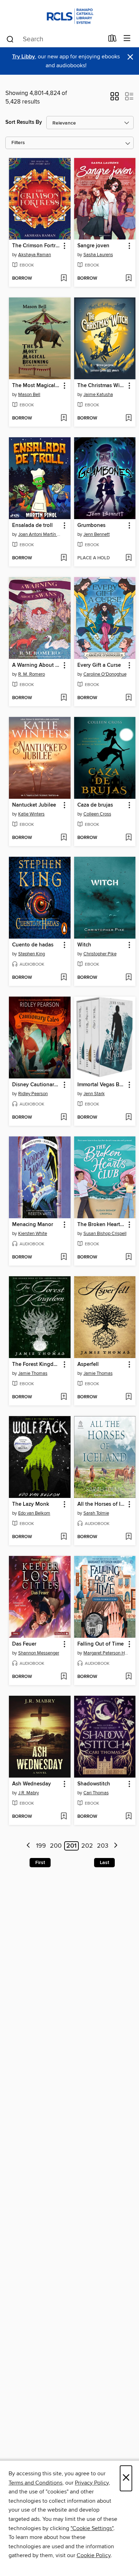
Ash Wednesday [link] (32, 1784)
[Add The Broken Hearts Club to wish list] (128, 1257)
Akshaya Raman (35, 255)
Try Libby (24, 57)
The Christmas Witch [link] (102, 386)
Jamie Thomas (33, 1373)
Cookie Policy (94, 2555)
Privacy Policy (92, 2483)
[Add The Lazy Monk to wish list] (64, 1537)
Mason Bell (29, 395)
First (40, 1863)
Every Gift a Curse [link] (99, 665)
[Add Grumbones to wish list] (128, 558)
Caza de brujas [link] (95, 805)
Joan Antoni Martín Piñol (41, 534)
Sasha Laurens (98, 255)
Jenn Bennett (97, 534)
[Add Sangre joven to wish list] (128, 279)
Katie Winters (31, 814)
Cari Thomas (96, 1793)
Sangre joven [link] (93, 246)
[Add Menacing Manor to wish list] (64, 1257)
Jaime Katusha (98, 395)
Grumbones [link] (91, 526)
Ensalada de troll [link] (32, 526)
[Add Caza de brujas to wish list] (128, 838)
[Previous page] (29, 1846)
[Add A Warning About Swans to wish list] (64, 698)
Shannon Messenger (39, 1653)
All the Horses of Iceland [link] (102, 1504)
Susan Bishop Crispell (105, 1234)
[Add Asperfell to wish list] (128, 1397)
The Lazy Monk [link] (31, 1504)
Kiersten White (33, 1234)
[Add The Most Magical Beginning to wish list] (64, 418)
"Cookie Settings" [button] (92, 2528)
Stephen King (32, 954)
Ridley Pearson (33, 1094)
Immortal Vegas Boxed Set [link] (102, 1085)
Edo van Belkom (34, 1513)
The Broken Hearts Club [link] (102, 1225)
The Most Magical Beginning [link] (36, 386)
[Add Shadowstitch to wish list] (128, 1817)
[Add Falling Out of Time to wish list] (128, 1677)
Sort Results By (24, 122)
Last (104, 1863)
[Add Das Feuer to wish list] (64, 1677)
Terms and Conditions (35, 2483)
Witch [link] (84, 945)
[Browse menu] (127, 39)
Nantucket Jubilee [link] (34, 805)
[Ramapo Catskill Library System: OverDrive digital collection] (69, 15)
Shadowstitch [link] (94, 1784)
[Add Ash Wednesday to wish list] (64, 1817)
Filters (18, 143)
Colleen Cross (97, 814)
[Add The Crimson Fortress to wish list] (64, 279)
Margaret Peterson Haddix (106, 1653)
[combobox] (55, 39)
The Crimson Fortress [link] (36, 246)
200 (56, 1846)
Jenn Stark (94, 1094)
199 (41, 1846)
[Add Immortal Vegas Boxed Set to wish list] (128, 1118)
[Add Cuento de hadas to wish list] (64, 978)
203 (103, 1846)
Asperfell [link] (88, 1364)
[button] (115, 99)
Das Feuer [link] (24, 1644)
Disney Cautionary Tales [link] (36, 1085)
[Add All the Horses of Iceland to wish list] (128, 1537)
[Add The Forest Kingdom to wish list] (64, 1397)
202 (87, 1846)
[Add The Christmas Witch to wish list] (128, 418)
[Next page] (116, 1846)
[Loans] (112, 40)
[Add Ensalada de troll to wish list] (64, 558)
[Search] (10, 39)
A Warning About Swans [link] (36, 665)
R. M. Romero (32, 674)
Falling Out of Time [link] (101, 1644)
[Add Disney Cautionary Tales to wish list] (64, 1118)
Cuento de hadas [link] (33, 945)
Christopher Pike (100, 954)
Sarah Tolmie (96, 1513)
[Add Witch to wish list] (128, 978)
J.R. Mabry (29, 1793)
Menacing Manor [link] (33, 1225)
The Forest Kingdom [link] (36, 1364)
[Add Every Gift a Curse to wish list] (128, 698)
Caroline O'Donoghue (105, 674)
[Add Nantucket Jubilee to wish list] (64, 838)
